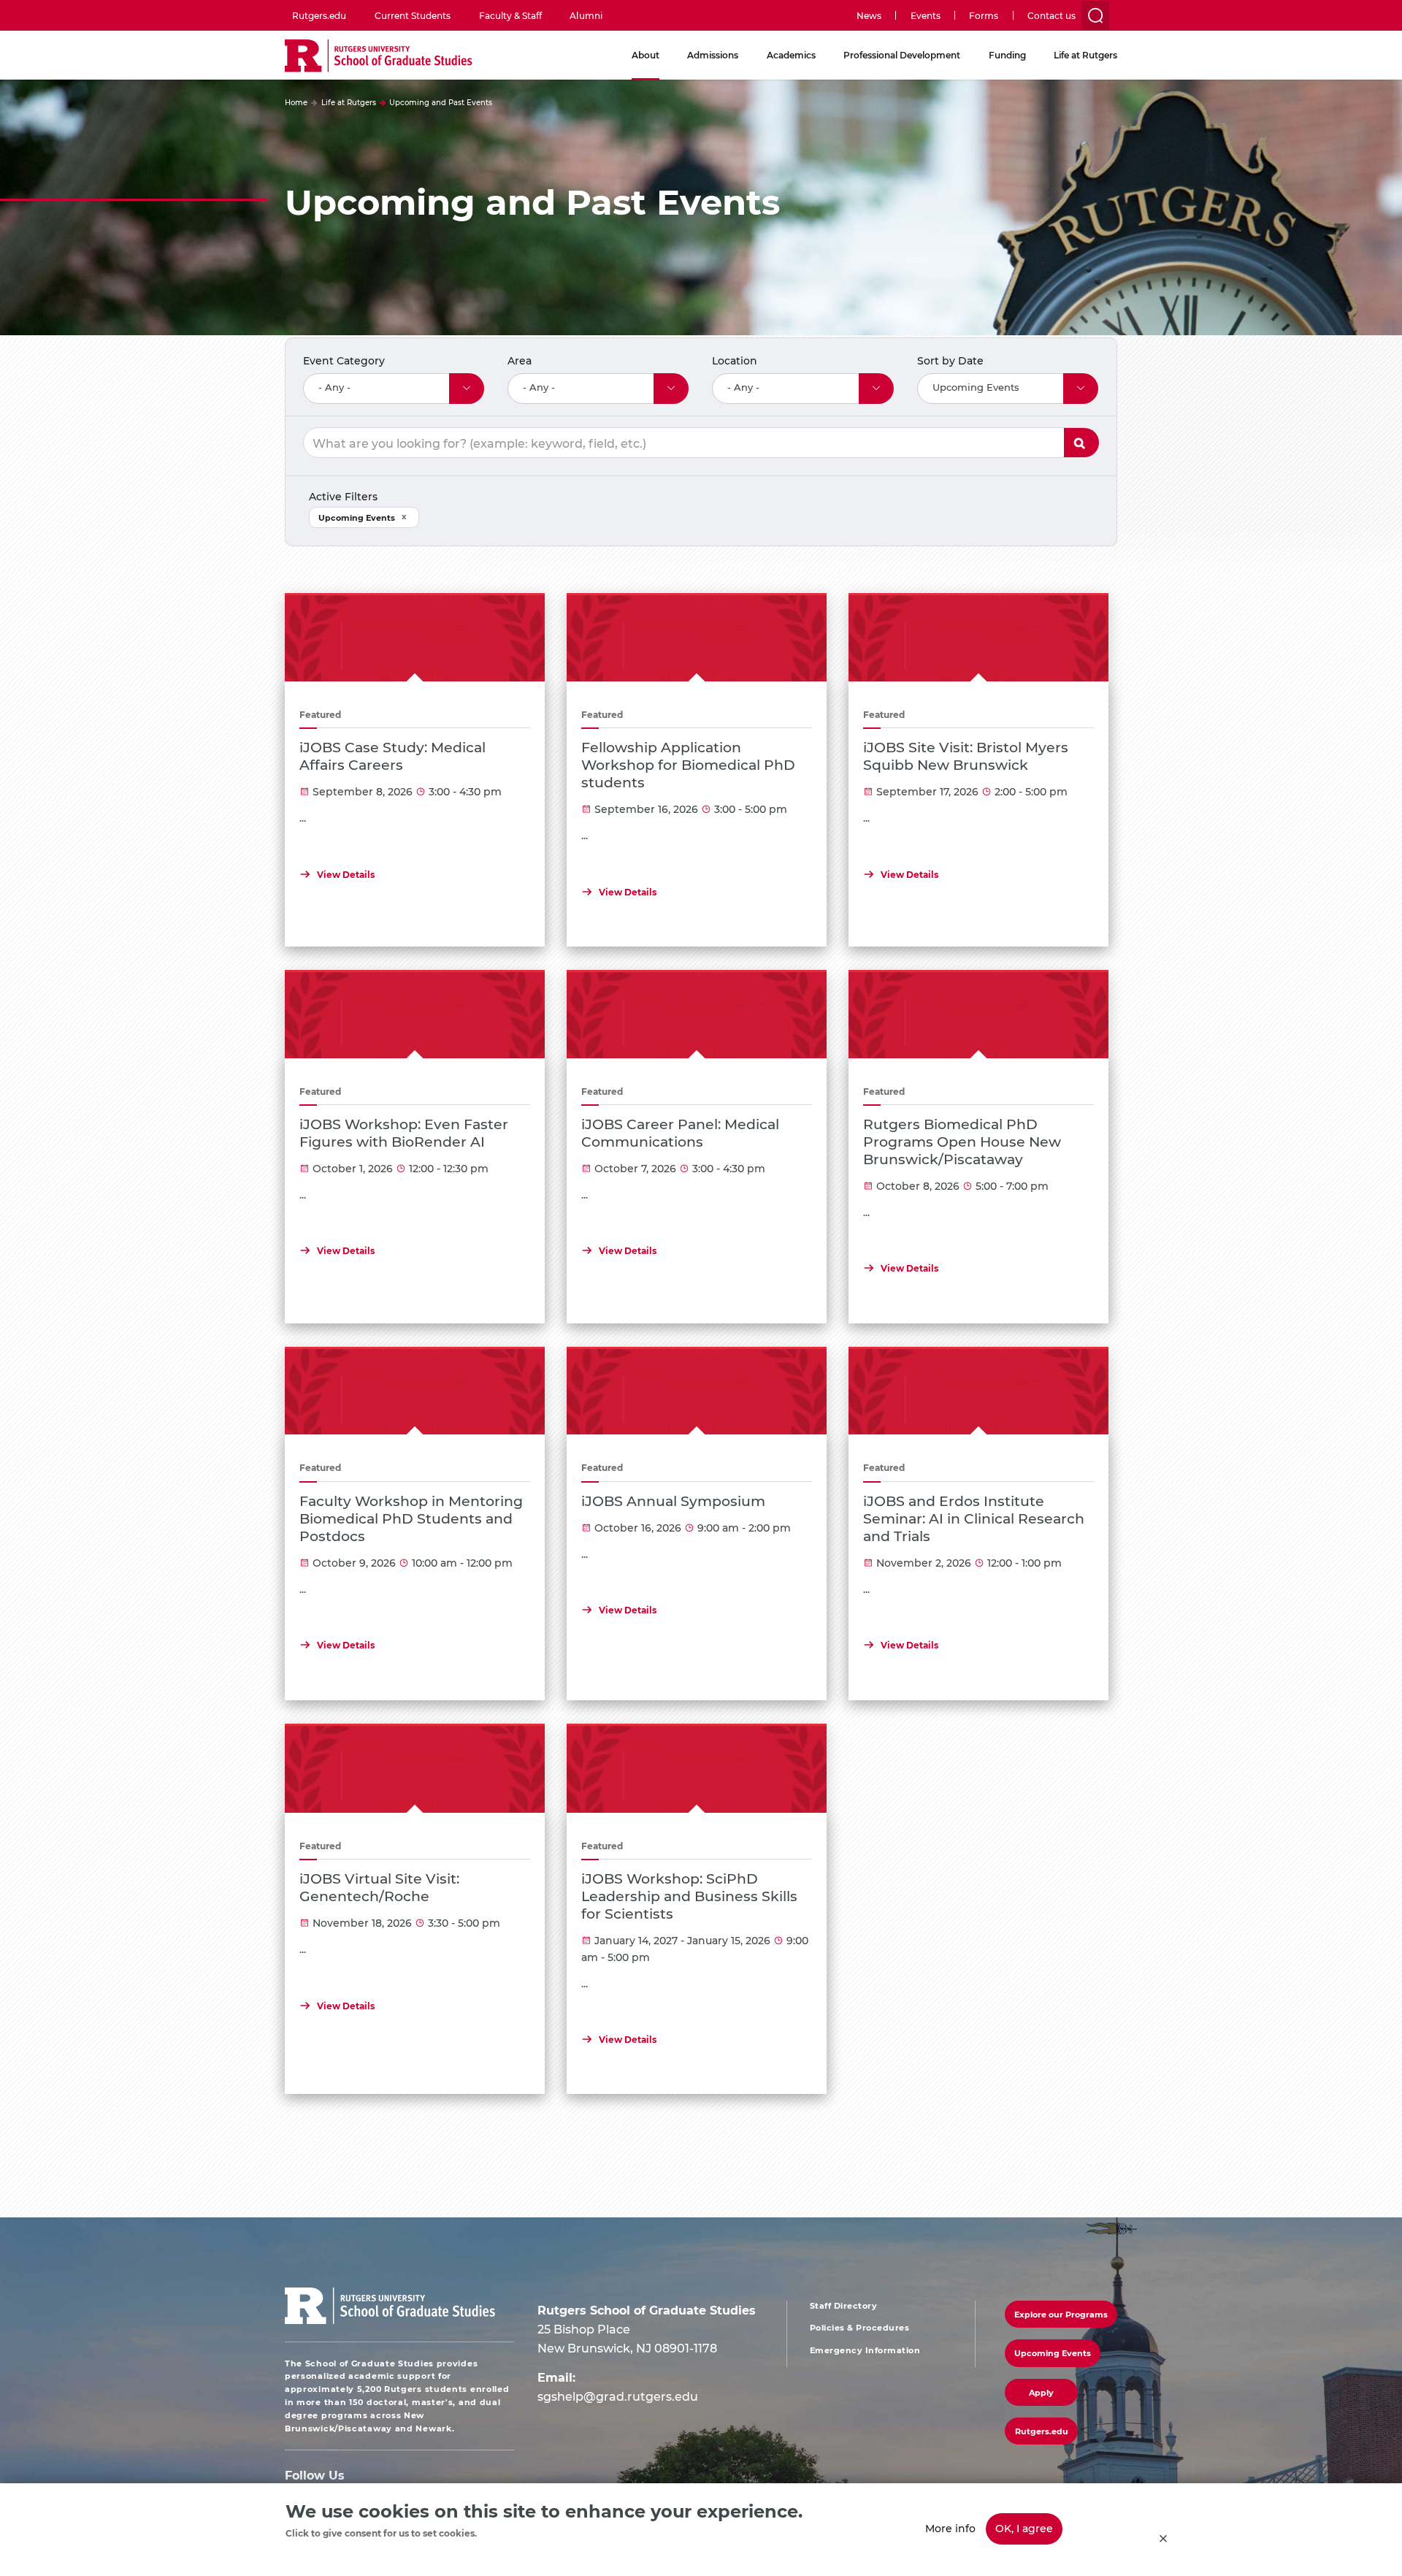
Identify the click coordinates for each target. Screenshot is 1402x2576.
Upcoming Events (357, 517)
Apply (1081, 443)
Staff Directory (844, 2306)
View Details (346, 874)
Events (926, 15)
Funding (1007, 55)
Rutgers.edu (319, 15)
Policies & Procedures (860, 2328)
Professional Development (902, 55)
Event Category (344, 360)
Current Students (413, 15)
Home (296, 102)
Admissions (713, 55)
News (869, 15)
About (646, 55)
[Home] (379, 57)
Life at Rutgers (1085, 55)
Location (735, 360)
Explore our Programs (1061, 2314)
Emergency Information (865, 2350)
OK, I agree (1024, 2528)
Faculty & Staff (510, 15)
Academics (791, 55)
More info (950, 2528)
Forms (984, 15)
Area (520, 360)
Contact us (1051, 15)
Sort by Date (950, 360)
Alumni (586, 15)
